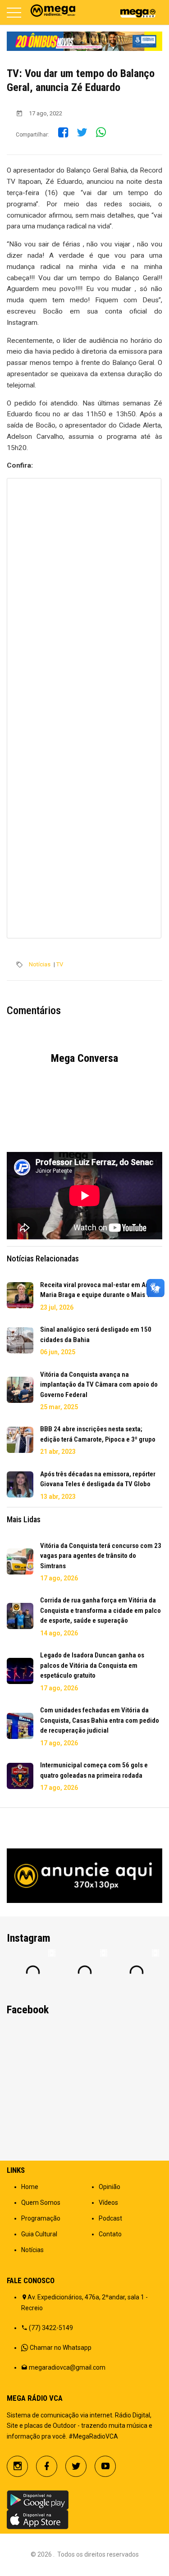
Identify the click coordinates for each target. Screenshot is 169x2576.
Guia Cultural (39, 2234)
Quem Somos (41, 2203)
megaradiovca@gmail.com (67, 2367)
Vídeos (108, 2203)
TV (60, 964)
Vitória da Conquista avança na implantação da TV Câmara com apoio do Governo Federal (99, 1385)
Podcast (110, 2218)
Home (30, 2187)
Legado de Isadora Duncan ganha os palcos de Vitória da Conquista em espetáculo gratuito (92, 1665)
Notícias (40, 964)
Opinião (110, 2187)
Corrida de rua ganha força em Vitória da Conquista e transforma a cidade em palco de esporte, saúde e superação (100, 1610)
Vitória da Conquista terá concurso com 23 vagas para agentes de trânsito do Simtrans (101, 1556)
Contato (110, 2234)
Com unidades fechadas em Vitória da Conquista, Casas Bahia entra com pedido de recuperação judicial (100, 1720)
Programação (41, 2218)
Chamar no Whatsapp (61, 2348)
